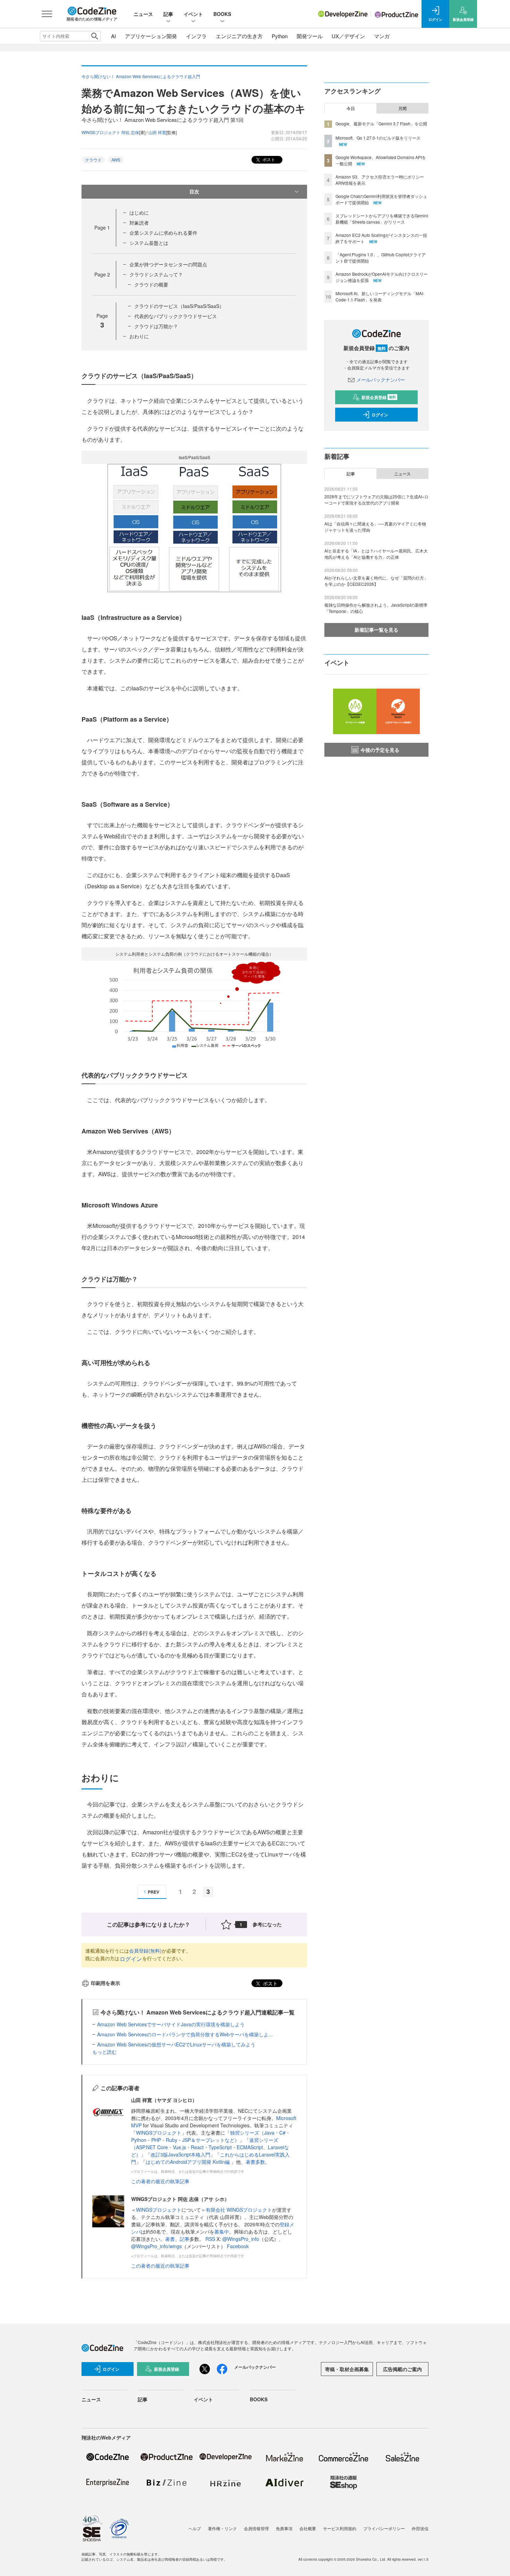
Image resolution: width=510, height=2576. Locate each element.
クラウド (93, 160)
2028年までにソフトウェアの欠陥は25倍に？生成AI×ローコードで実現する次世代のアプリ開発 (376, 500)
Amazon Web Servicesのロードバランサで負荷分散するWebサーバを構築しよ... (185, 2034)
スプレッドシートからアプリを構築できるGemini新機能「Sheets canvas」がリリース (382, 219)
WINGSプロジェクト (159, 2133)
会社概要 (308, 2528)
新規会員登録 (379, 397)
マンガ (382, 36)
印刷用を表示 (105, 1983)
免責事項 (284, 2528)
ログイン (131, 1959)
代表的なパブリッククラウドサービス (176, 316)
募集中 (222, 2232)
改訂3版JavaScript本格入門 (180, 2154)
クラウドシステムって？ (156, 274)
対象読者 (139, 223)
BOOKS (222, 14)
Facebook (238, 2246)
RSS (211, 2239)
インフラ (196, 36)
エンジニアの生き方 (239, 36)
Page (102, 227)
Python (280, 36)
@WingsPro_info (241, 2239)
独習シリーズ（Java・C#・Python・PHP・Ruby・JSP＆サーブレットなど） (211, 2136)
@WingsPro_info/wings (156, 2246)
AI (113, 36)
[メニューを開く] (47, 14)
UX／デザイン (348, 36)
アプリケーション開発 (151, 36)
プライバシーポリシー (384, 2528)
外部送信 (420, 2528)
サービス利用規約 (340, 2528)
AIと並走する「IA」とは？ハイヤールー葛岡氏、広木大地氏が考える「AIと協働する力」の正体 (376, 554)
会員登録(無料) (145, 1951)
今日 (351, 108)
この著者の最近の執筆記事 (160, 2181)
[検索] (95, 36)
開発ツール (310, 36)
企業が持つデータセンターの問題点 (168, 264)
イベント (193, 14)
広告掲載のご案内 (402, 2369)
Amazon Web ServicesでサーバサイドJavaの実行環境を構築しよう (171, 2024)
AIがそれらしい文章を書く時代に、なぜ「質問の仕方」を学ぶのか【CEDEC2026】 (376, 581)
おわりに (139, 336)
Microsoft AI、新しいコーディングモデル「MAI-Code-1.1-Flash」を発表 (380, 296)
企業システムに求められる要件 (163, 233)
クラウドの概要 (151, 284)
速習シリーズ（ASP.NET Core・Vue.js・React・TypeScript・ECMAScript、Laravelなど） (210, 2147)
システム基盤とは (149, 243)
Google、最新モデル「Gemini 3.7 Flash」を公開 (381, 123)
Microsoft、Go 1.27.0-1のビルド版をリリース (378, 138)
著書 (170, 2239)
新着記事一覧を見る (376, 630)
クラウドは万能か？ (156, 326)
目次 (194, 191)
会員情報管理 (256, 2528)
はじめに (139, 213)
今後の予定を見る (380, 750)
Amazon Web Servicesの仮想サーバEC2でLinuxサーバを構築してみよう (176, 2044)
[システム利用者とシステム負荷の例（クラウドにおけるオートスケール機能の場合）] (194, 1004)
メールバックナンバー (381, 380)
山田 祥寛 (157, 132)
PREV (154, 1892)
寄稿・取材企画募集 (347, 2369)
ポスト (268, 159)
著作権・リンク (222, 2528)
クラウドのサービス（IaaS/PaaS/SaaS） (179, 306)
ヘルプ (195, 2528)
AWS (116, 160)
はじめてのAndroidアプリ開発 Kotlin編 (188, 2162)
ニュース (143, 14)
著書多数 (255, 2162)
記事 (168, 14)
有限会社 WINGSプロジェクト (239, 2210)
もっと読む (104, 2052)
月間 (402, 108)
